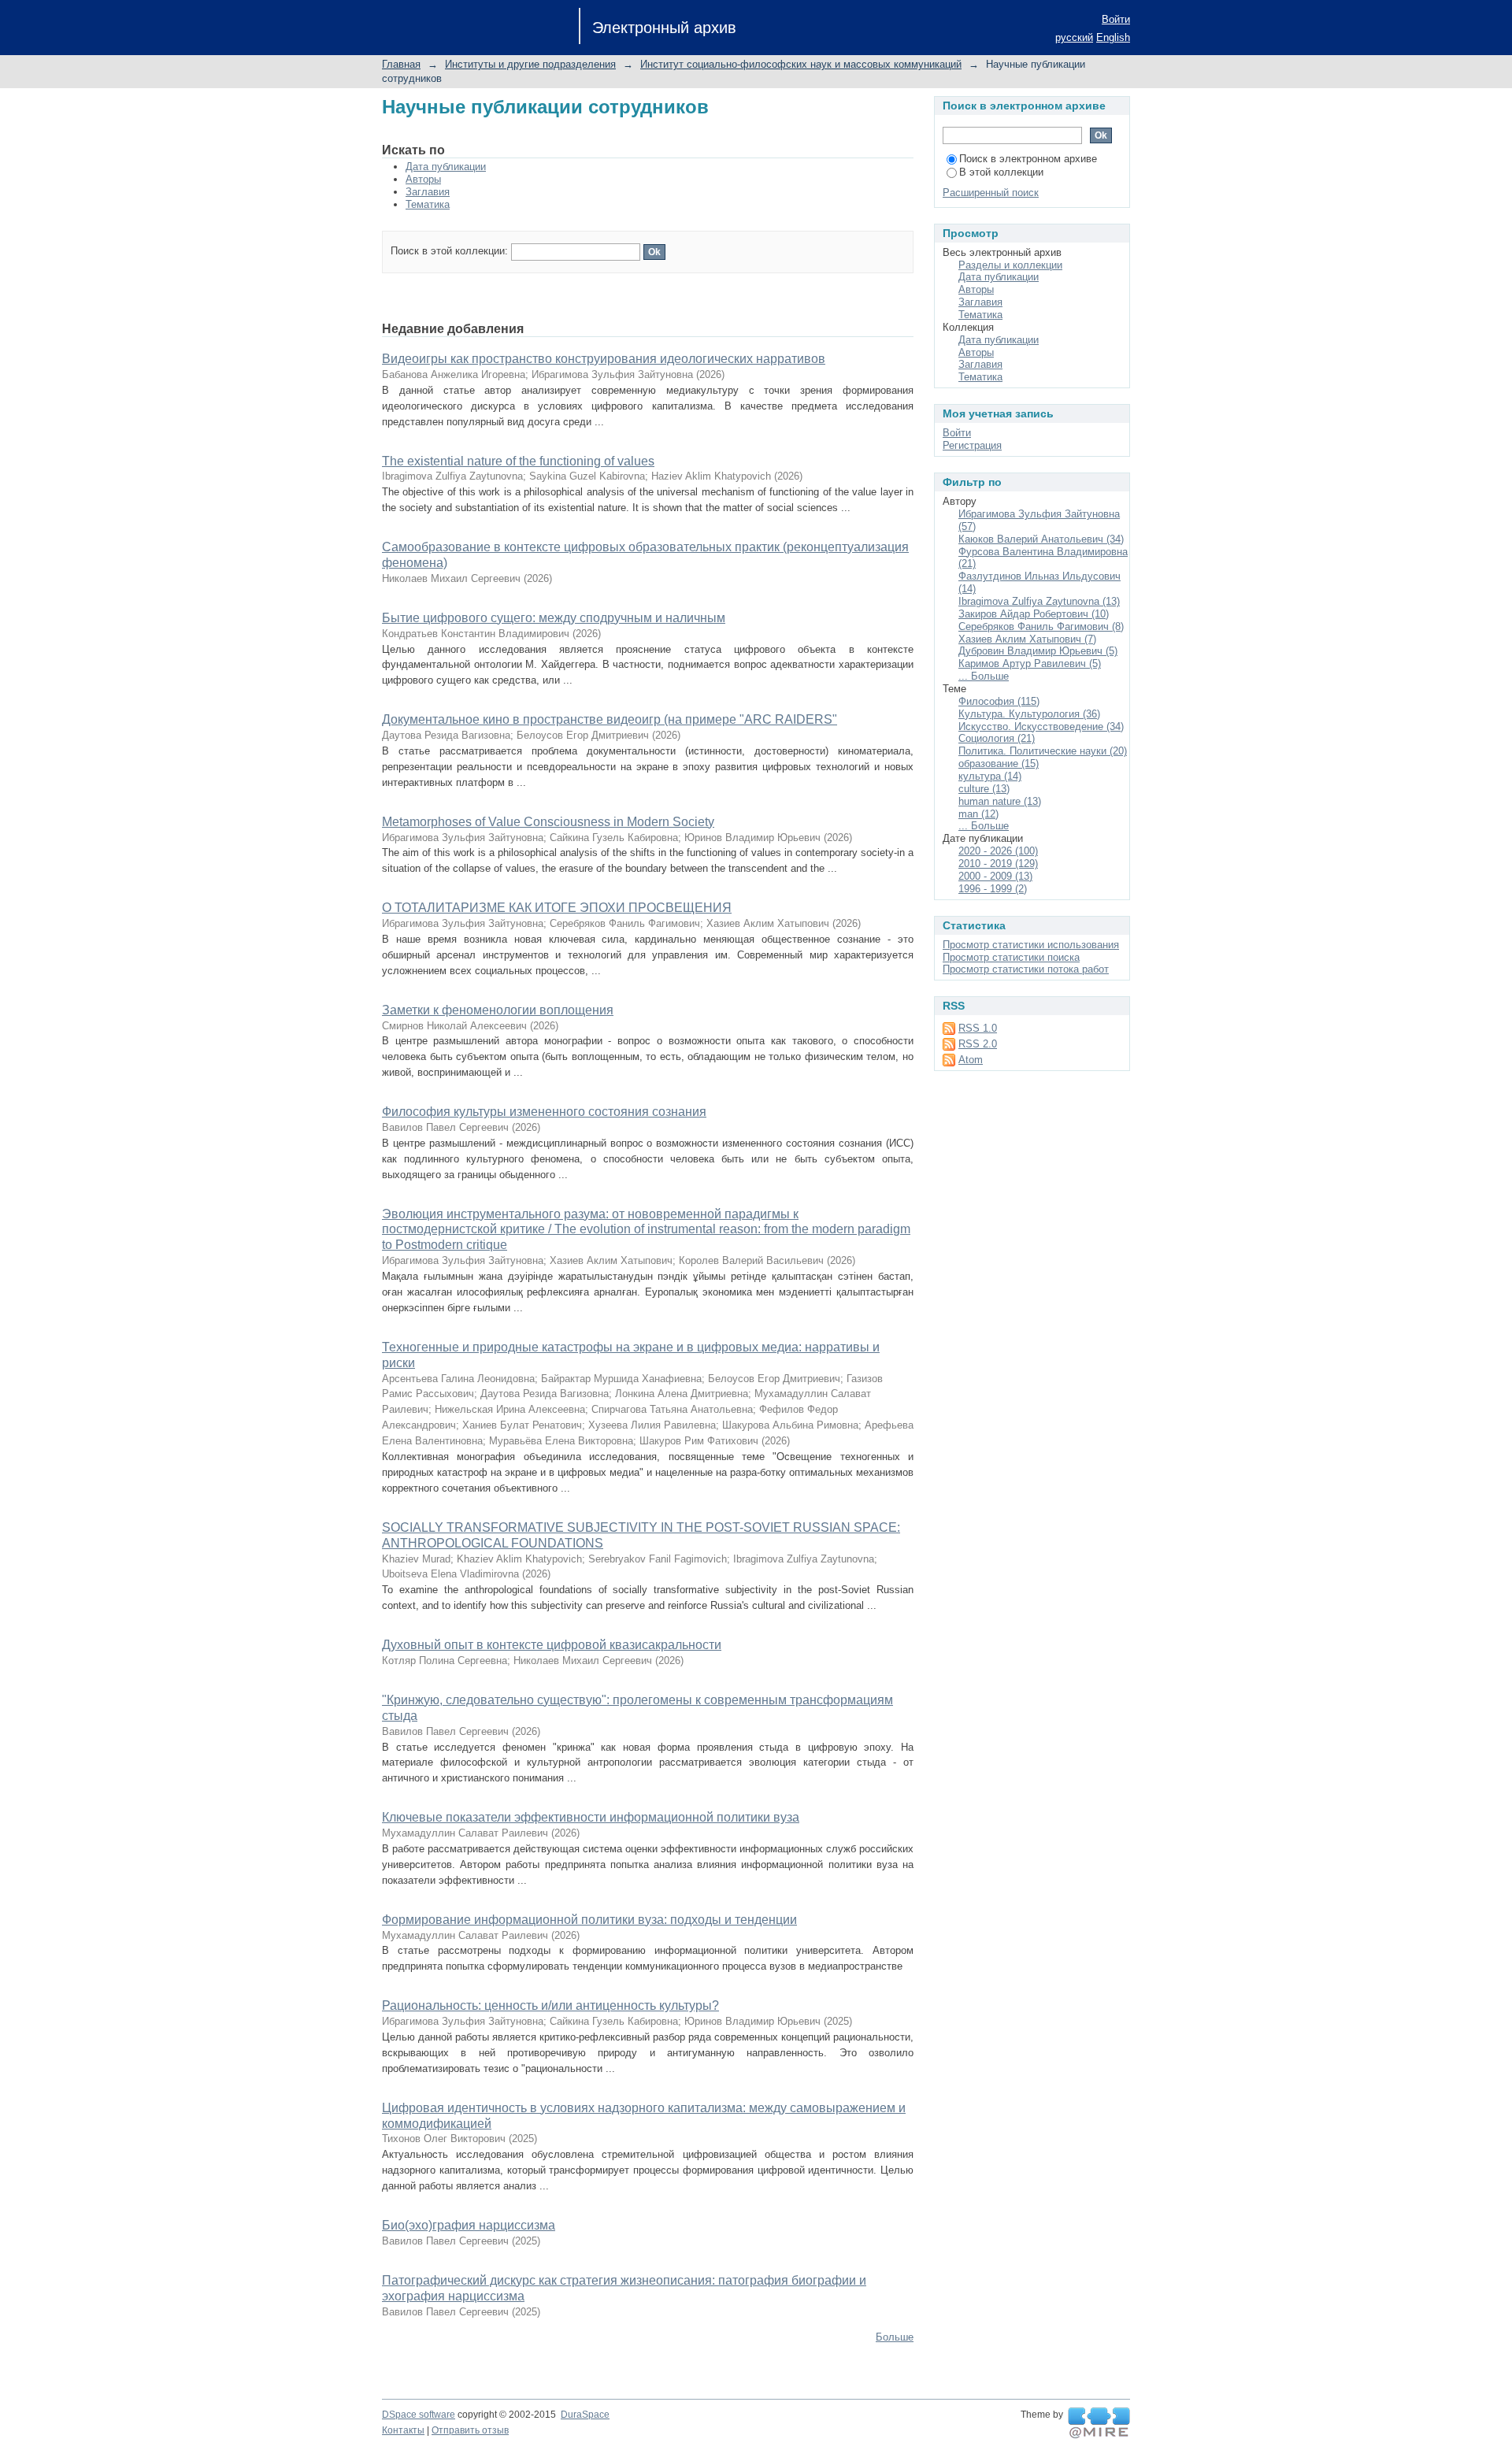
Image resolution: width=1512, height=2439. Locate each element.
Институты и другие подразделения (530, 64)
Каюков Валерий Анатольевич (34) (1041, 539)
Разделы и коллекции (1010, 265)
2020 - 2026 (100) (998, 851)
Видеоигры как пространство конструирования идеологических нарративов (604, 359)
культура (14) (990, 776)
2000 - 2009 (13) (995, 876)
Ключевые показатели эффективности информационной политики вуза (591, 1817)
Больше (895, 2337)
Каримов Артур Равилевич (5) (1030, 663)
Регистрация (972, 445)
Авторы (423, 179)
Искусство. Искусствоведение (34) (1041, 727)
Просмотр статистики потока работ (1026, 969)
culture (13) (984, 789)
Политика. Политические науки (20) (1043, 751)
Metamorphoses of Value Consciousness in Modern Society (548, 822)
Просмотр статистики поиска (1011, 957)
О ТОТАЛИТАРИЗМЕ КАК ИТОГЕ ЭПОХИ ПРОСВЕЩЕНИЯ (557, 908)
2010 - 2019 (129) (998, 864)
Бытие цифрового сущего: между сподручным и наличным (554, 618)
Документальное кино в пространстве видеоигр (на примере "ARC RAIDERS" (610, 719)
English (1113, 37)
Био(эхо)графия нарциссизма (469, 2225)
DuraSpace (585, 2415)
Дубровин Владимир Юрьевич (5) (1038, 651)
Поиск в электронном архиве (1028, 159)
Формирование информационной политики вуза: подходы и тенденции (589, 1920)
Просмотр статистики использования (1031, 945)
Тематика (428, 204)
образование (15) (999, 764)
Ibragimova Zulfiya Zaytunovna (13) (1039, 601)
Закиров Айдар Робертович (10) (1034, 614)
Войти (1116, 19)
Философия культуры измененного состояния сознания (544, 1112)
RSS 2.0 (978, 1044)
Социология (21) (997, 738)
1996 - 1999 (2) (993, 889)
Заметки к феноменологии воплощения (498, 1010)
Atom (971, 1060)
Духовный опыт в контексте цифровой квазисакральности (552, 1645)
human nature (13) (1000, 801)
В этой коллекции (1001, 172)
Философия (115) (999, 701)
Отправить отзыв (470, 2430)
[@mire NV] (1099, 2423)
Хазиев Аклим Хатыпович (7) (1027, 639)
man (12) (978, 814)
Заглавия (428, 192)
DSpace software (419, 2415)
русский (1074, 37)
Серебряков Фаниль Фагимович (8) (1041, 626)
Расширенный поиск (991, 193)
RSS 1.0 (978, 1028)
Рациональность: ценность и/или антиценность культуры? (550, 2005)
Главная (401, 64)
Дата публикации (446, 167)
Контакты (403, 2430)
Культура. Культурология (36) (1029, 714)
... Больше (984, 676)
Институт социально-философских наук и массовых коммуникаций (801, 64)
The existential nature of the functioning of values (518, 461)
